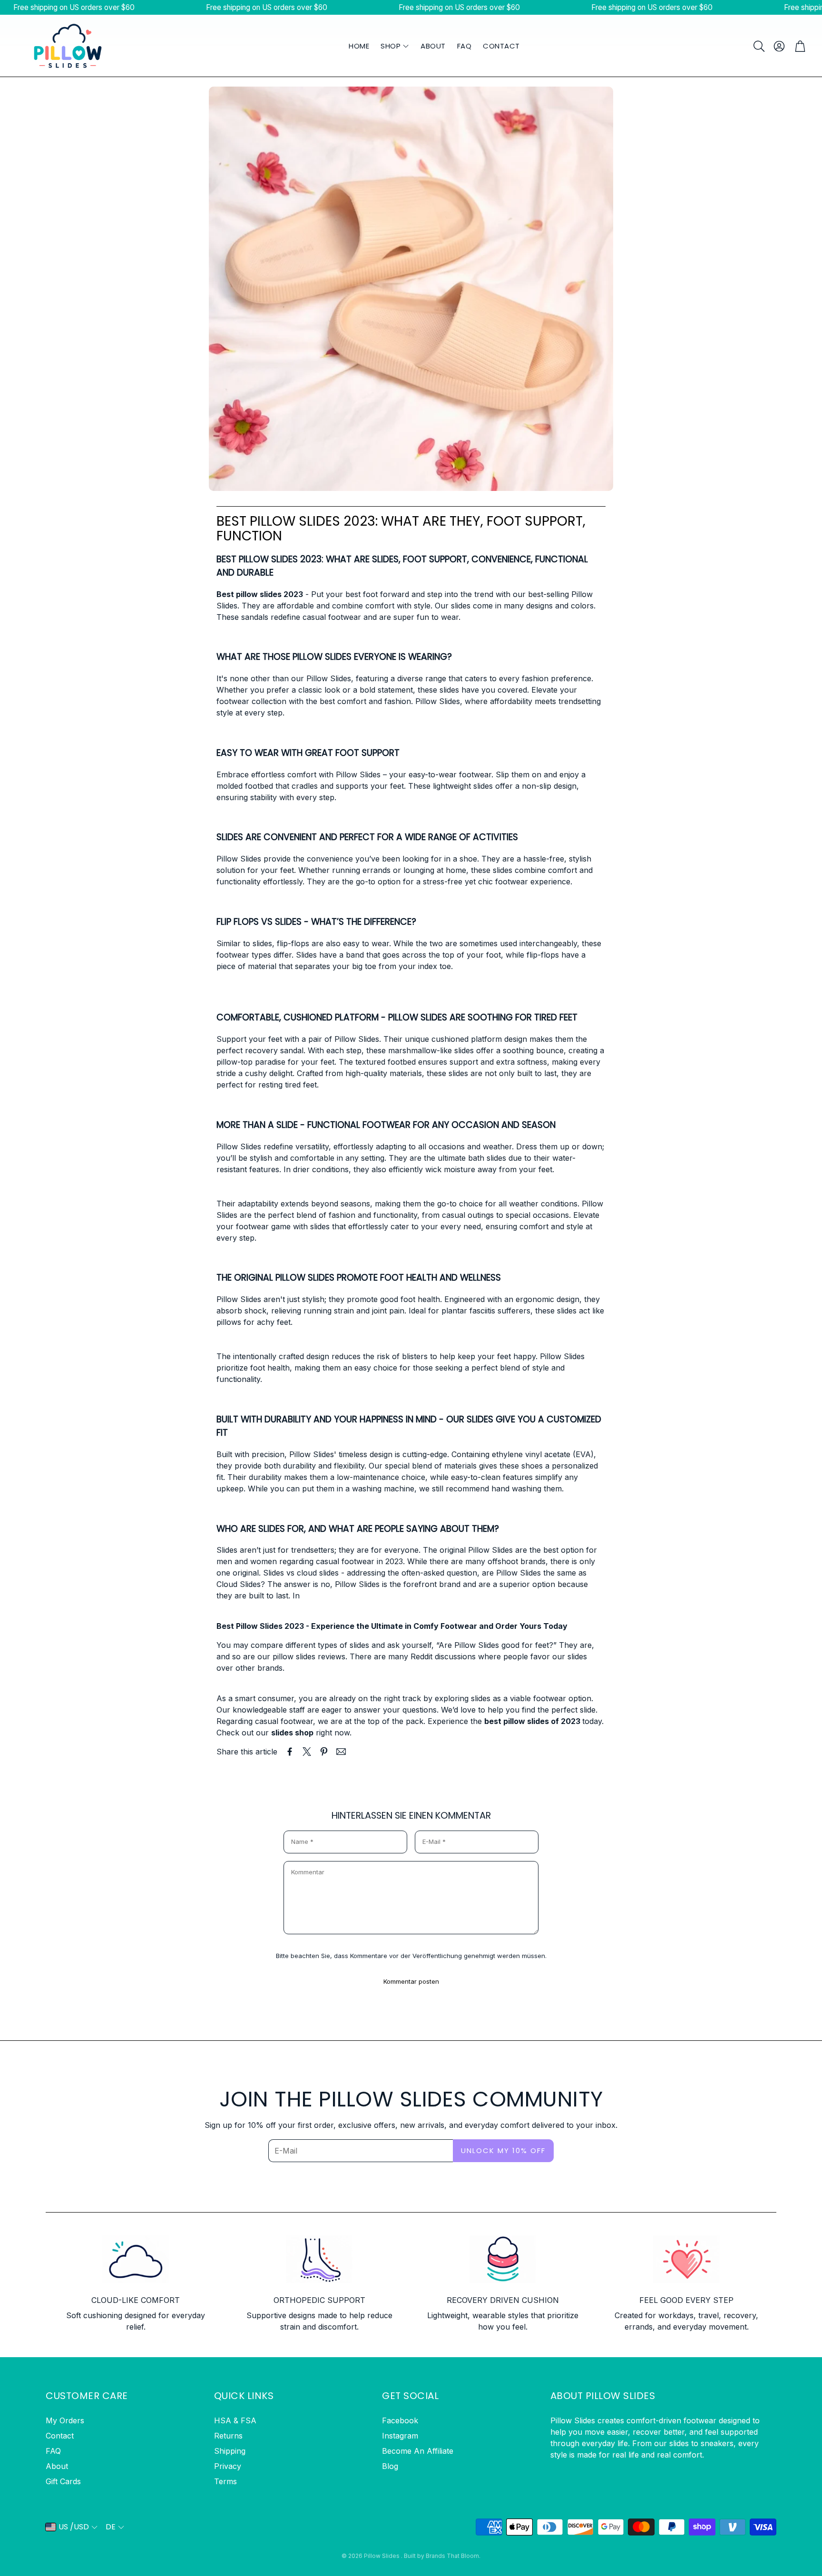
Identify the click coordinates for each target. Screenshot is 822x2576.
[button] (758, 46)
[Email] (341, 1752)
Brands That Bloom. (453, 2556)
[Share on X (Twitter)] (307, 1752)
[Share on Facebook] (290, 1752)
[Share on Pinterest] (324, 1752)
